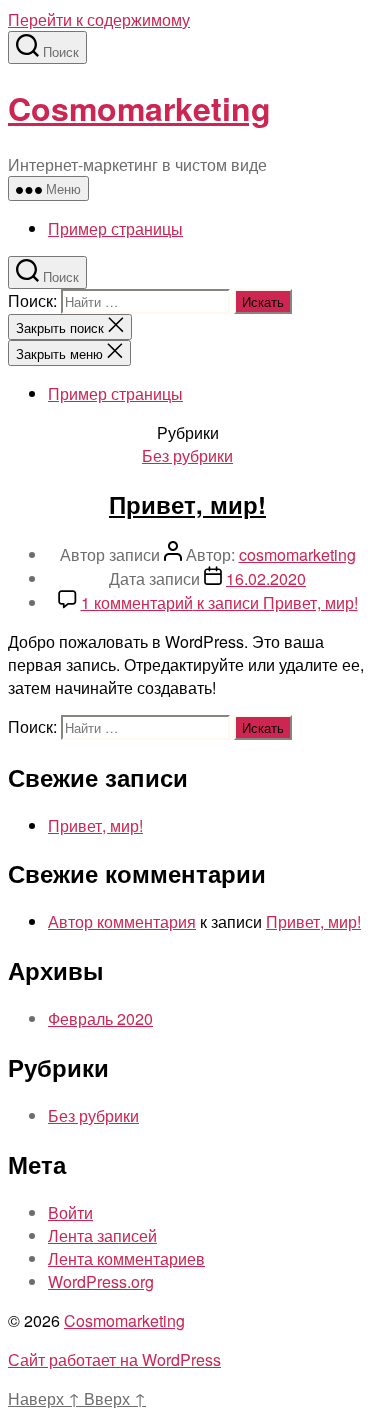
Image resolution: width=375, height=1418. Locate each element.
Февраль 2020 (100, 1018)
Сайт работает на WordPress (114, 1359)
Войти (70, 1212)
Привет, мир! (187, 504)
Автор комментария (122, 921)
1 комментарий (219, 602)
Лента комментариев (126, 1258)
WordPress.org (101, 1281)
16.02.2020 (266, 578)
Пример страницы (115, 228)
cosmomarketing (297, 554)
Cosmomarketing (139, 108)
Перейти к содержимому (99, 19)
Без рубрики (187, 455)
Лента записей (102, 1235)
